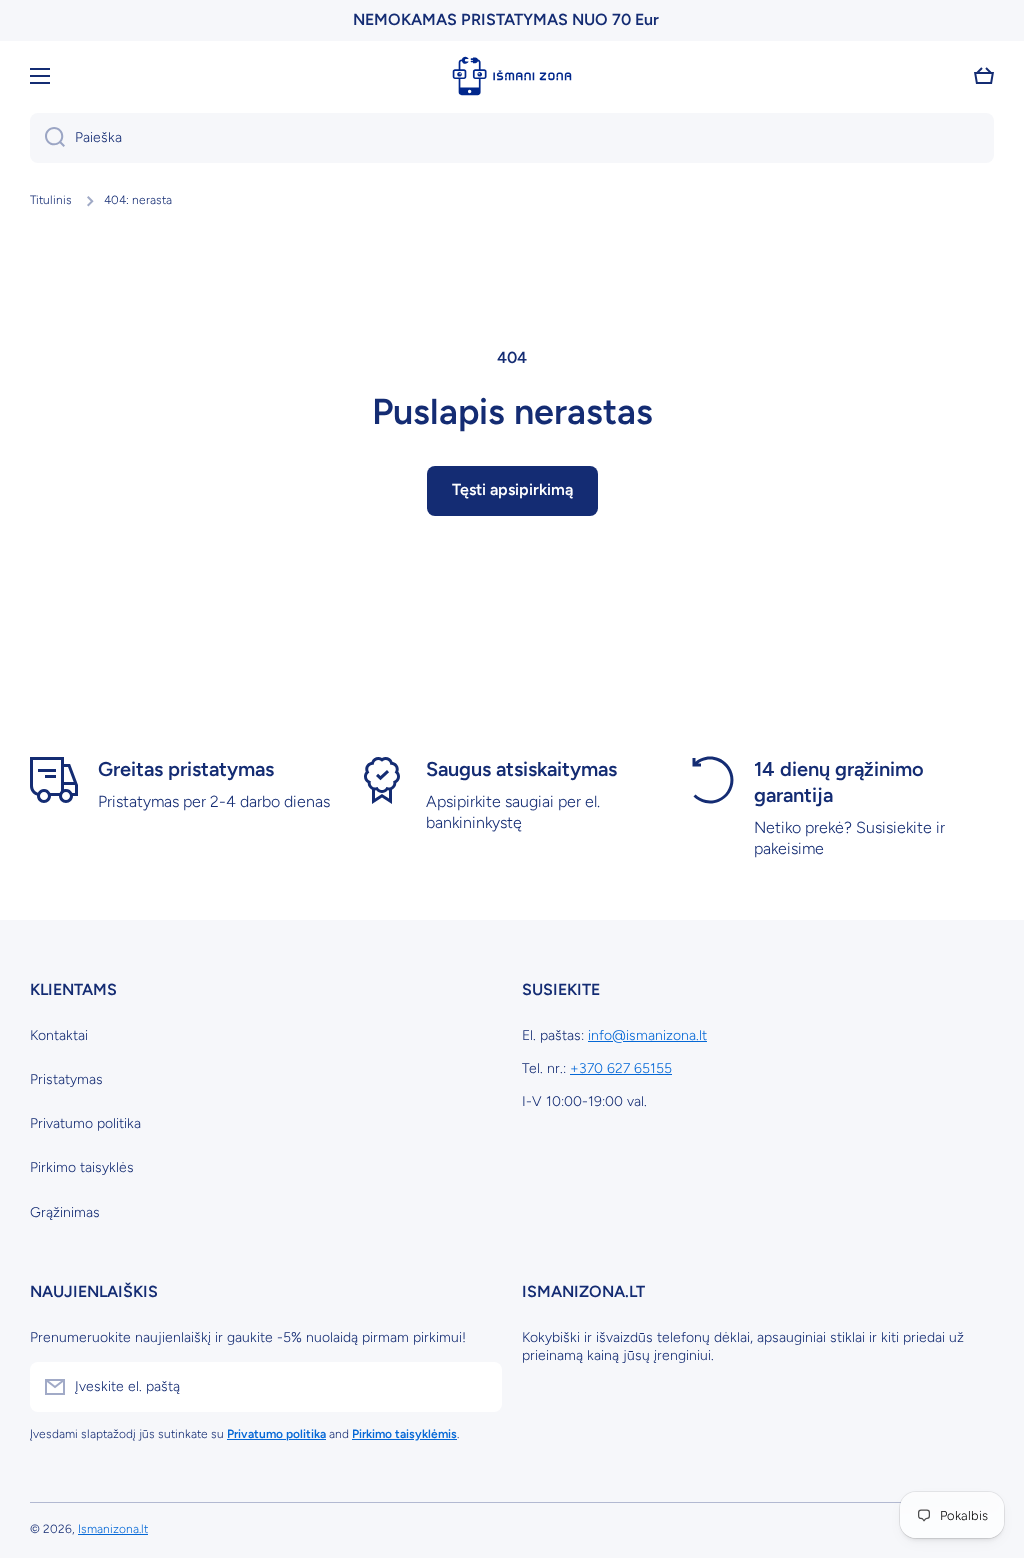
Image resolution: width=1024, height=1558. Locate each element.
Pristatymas (66, 1079)
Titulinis (51, 200)
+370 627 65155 (621, 1068)
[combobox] (512, 138)
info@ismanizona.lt (647, 1035)
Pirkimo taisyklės (82, 1167)
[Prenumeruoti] (477, 1387)
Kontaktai (59, 1035)
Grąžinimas (65, 1212)
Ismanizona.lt (113, 1529)
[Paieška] (47, 138)
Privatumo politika (85, 1123)
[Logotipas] (512, 76)
